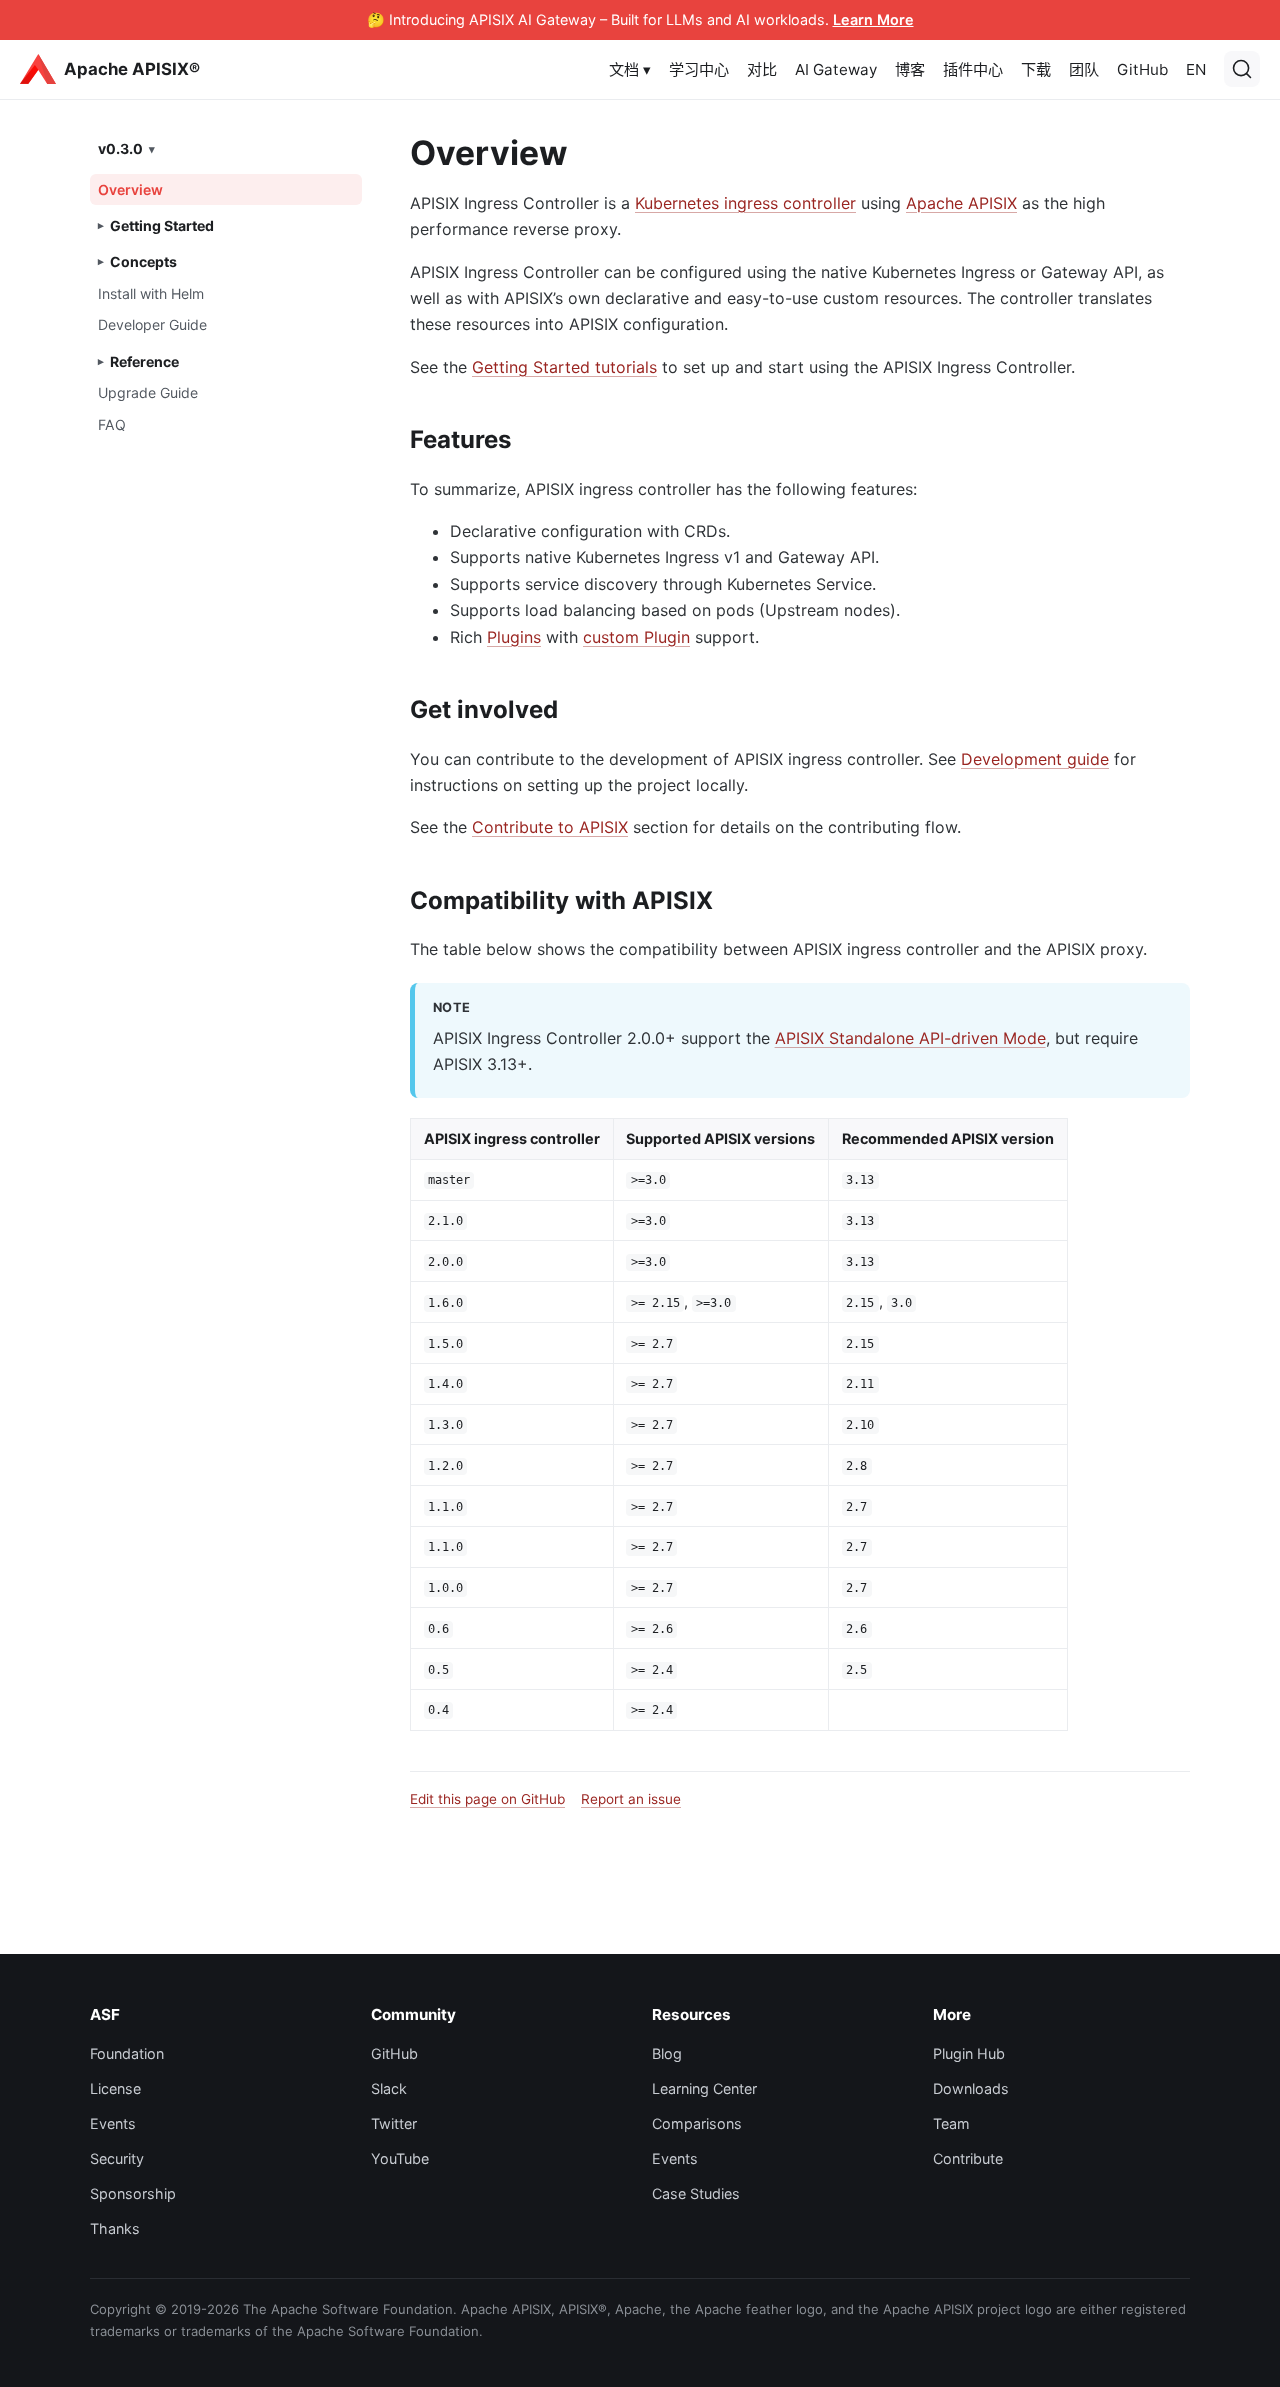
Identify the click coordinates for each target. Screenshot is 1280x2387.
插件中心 (973, 69)
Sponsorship (133, 2193)
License (115, 2088)
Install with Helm (151, 293)
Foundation (127, 2053)
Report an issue (631, 1799)
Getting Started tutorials (564, 367)
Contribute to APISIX (550, 827)
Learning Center (704, 2088)
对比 (762, 69)
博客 (910, 69)
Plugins (514, 637)
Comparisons (697, 2123)
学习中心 (699, 69)
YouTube (400, 2158)
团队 (1084, 69)
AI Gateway (836, 69)
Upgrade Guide (148, 392)
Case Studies (696, 2193)
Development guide (1035, 759)
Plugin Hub (969, 2053)
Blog (667, 2053)
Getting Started (162, 225)
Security (117, 2158)
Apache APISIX (961, 203)
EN (1196, 69)
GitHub (1142, 69)
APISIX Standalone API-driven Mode (910, 1038)
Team (951, 2123)
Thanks (115, 2228)
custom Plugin (636, 637)
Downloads (971, 2088)
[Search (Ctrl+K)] (1242, 69)
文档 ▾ (630, 69)
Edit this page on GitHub (487, 1799)
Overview (130, 189)
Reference (144, 361)
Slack (389, 2088)
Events (113, 2123)
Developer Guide (152, 324)
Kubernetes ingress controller (745, 203)
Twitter (394, 2123)
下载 (1036, 69)
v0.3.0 (120, 148)
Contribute (968, 2158)
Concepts (143, 261)
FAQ (112, 424)
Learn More (873, 19)
